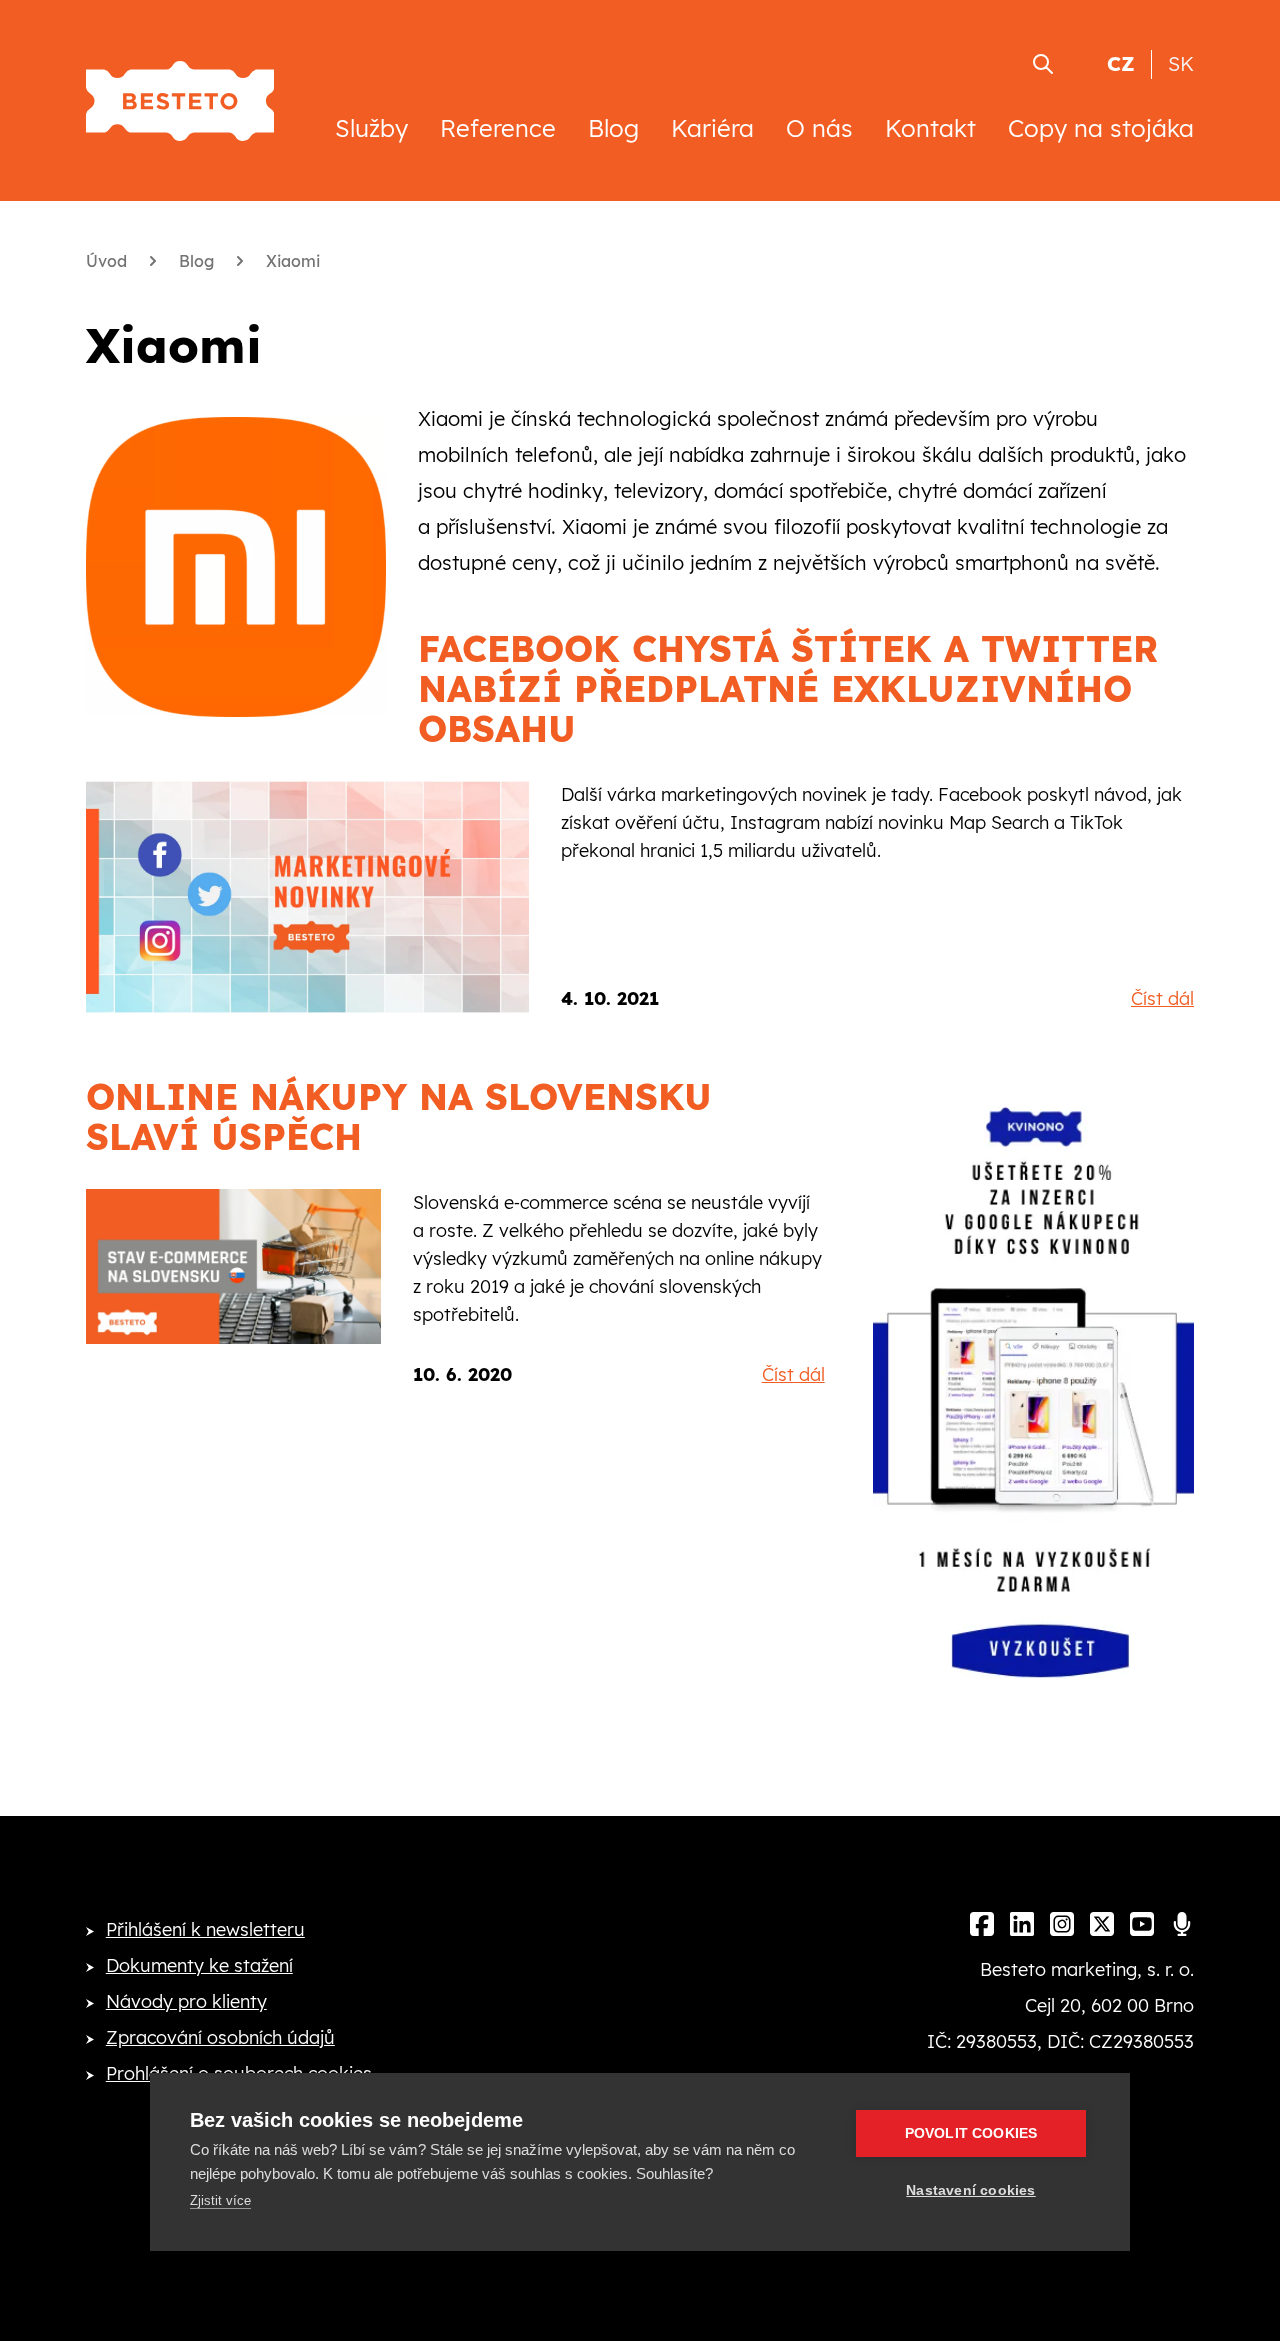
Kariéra (712, 128)
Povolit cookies (971, 2133)
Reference (498, 128)
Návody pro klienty (186, 2001)
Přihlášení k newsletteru (205, 1929)
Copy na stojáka (1101, 128)
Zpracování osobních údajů (220, 2037)
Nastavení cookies (970, 2190)
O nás (819, 128)
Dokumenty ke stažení (199, 1965)
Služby (371, 128)
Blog (613, 128)
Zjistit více (220, 2200)
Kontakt (930, 128)
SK (1181, 63)
